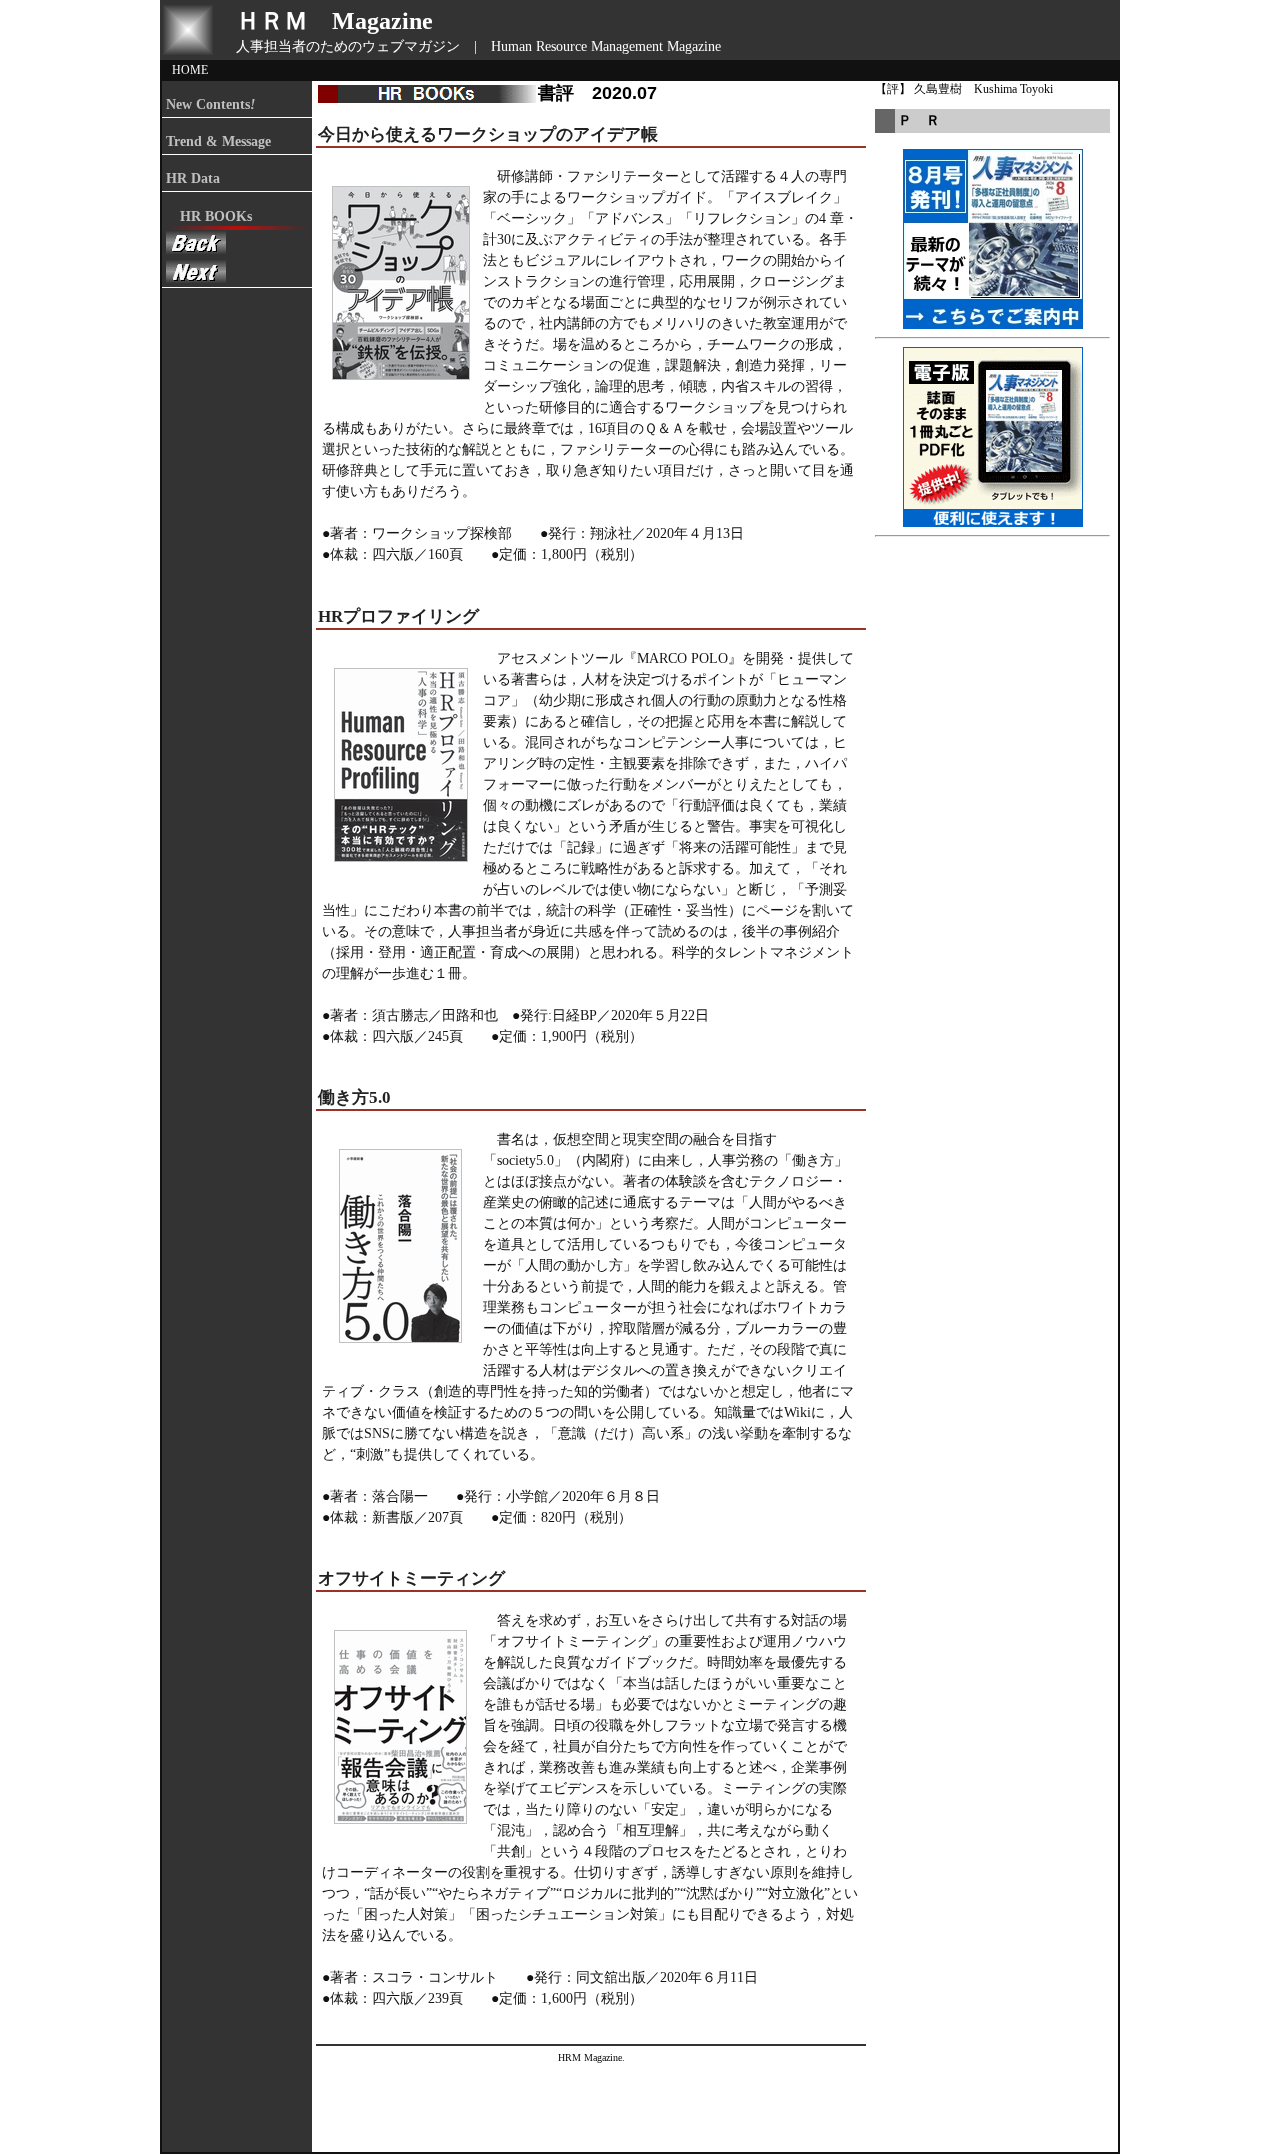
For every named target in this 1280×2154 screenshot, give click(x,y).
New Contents (210, 104)
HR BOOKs (209, 216)
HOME (190, 70)
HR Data (193, 178)
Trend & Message (218, 141)
